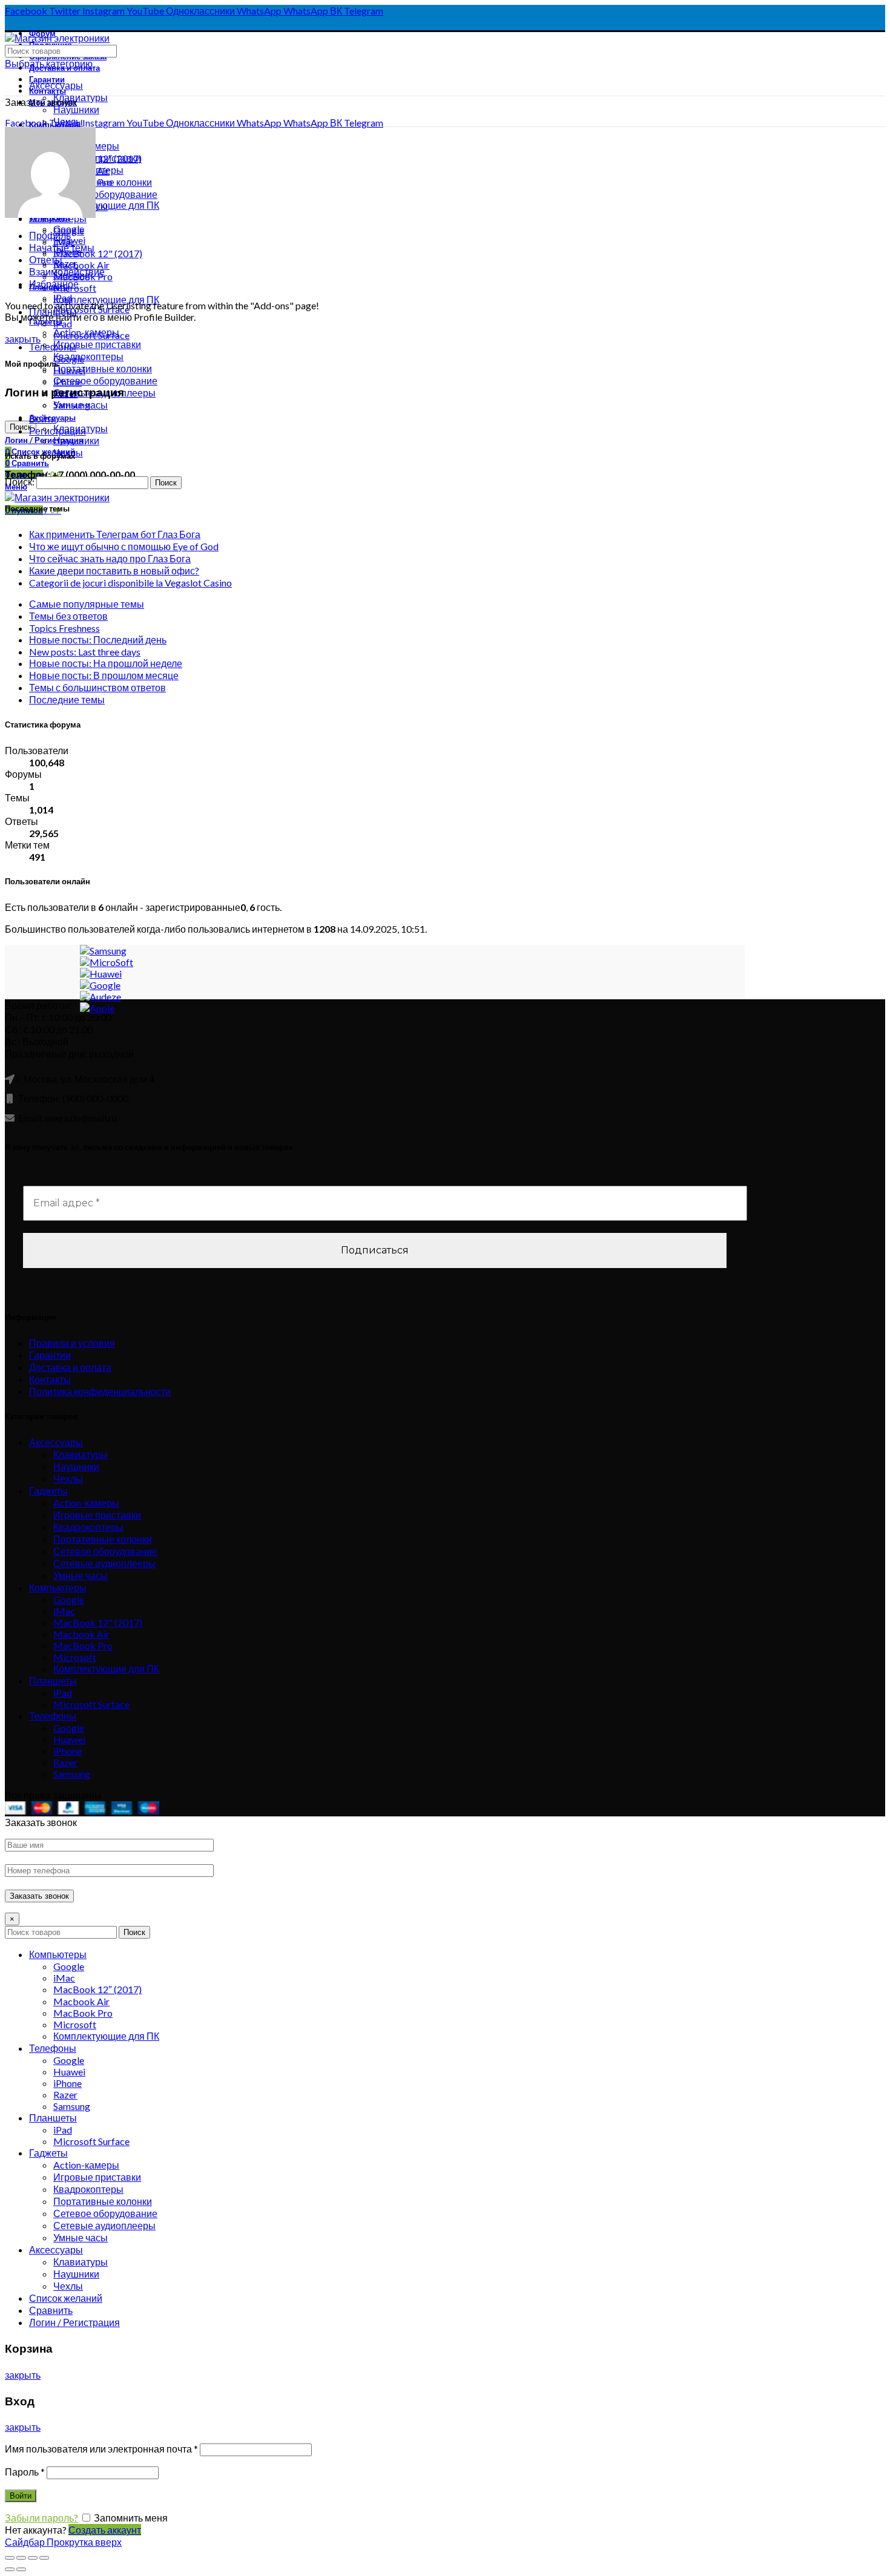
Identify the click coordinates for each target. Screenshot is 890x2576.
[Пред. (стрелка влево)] (10, 2569)
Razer (65, 1762)
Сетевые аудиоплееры (104, 1563)
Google (69, 1599)
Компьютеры (58, 1587)
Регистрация (58, 431)
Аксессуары (56, 85)
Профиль (50, 235)
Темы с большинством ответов (97, 687)
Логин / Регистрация (74, 2322)
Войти (43, 419)
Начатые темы (62, 247)
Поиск (134, 1932)
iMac (64, 1611)
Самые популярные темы (87, 604)
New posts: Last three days (85, 652)
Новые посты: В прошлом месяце (104, 675)
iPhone (68, 1751)
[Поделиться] (21, 2558)
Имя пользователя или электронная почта (101, 2449)
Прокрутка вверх (84, 2542)
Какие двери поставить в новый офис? (114, 570)
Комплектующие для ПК (106, 1668)
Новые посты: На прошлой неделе (106, 663)
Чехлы (68, 1478)
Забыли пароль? (41, 2518)
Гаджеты (48, 1490)
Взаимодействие (67, 271)
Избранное (54, 284)
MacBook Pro (83, 1645)
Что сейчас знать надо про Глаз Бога (110, 558)
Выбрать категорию (49, 63)
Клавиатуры (81, 97)
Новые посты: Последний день (98, 639)
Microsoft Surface (91, 1704)
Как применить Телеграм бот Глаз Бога (115, 534)
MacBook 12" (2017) (98, 253)
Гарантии (50, 1355)
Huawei (69, 1739)
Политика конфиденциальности (100, 1391)
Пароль (25, 2472)
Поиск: (20, 481)
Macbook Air (81, 265)
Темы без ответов (68, 616)
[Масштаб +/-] (44, 2558)
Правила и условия (72, 1343)
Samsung (72, 1774)
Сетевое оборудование (105, 194)
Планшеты (53, 1681)
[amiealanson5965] (50, 214)
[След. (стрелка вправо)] (21, 2569)
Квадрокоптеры (88, 1527)
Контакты (50, 1379)
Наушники (76, 109)
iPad (63, 324)
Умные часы (81, 1575)
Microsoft (75, 1657)
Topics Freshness (64, 628)
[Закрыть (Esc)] (10, 2558)
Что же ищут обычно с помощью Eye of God (124, 546)
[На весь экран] (33, 2558)
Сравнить (51, 2310)
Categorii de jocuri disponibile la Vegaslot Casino (130, 583)
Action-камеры (86, 1503)
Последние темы (67, 699)
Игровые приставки (97, 1515)
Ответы (46, 259)
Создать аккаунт (105, 2530)
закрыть (23, 339)
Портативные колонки (103, 1539)
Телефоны (53, 347)
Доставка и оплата (70, 1367)
